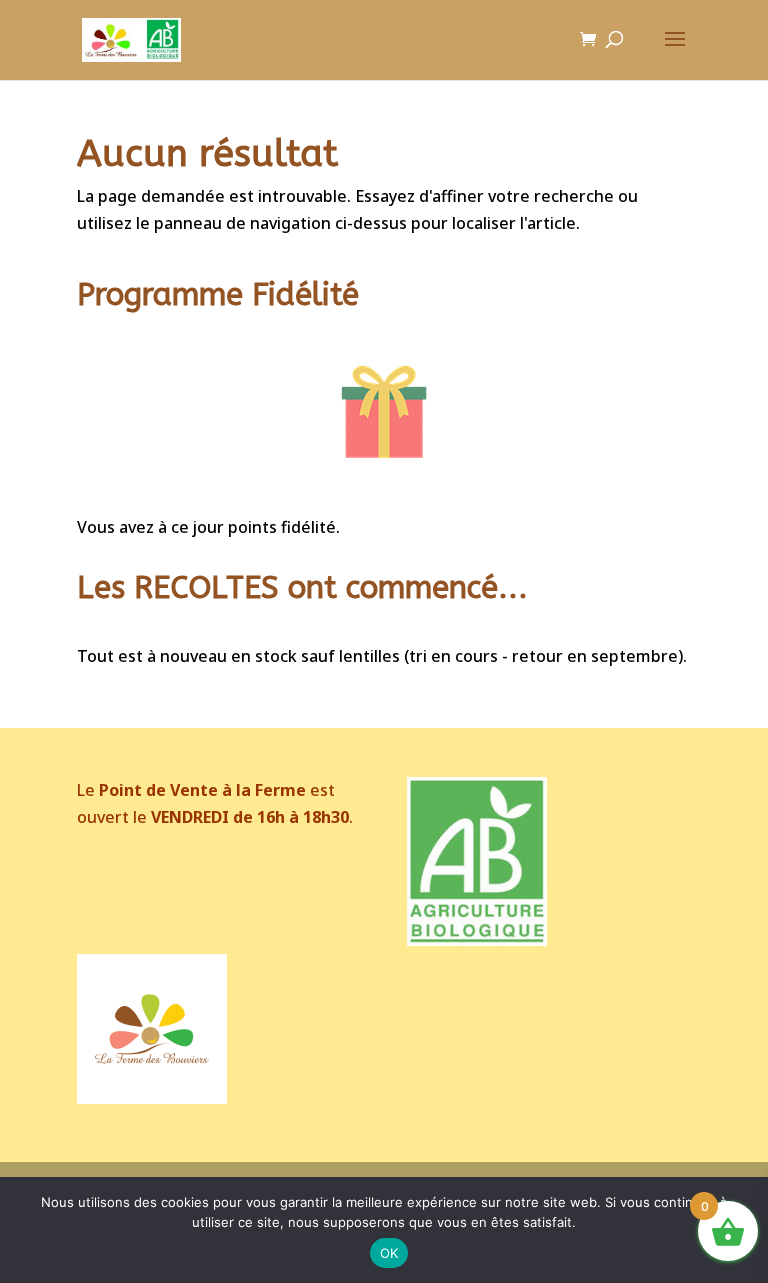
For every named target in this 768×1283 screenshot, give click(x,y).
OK (389, 1253)
